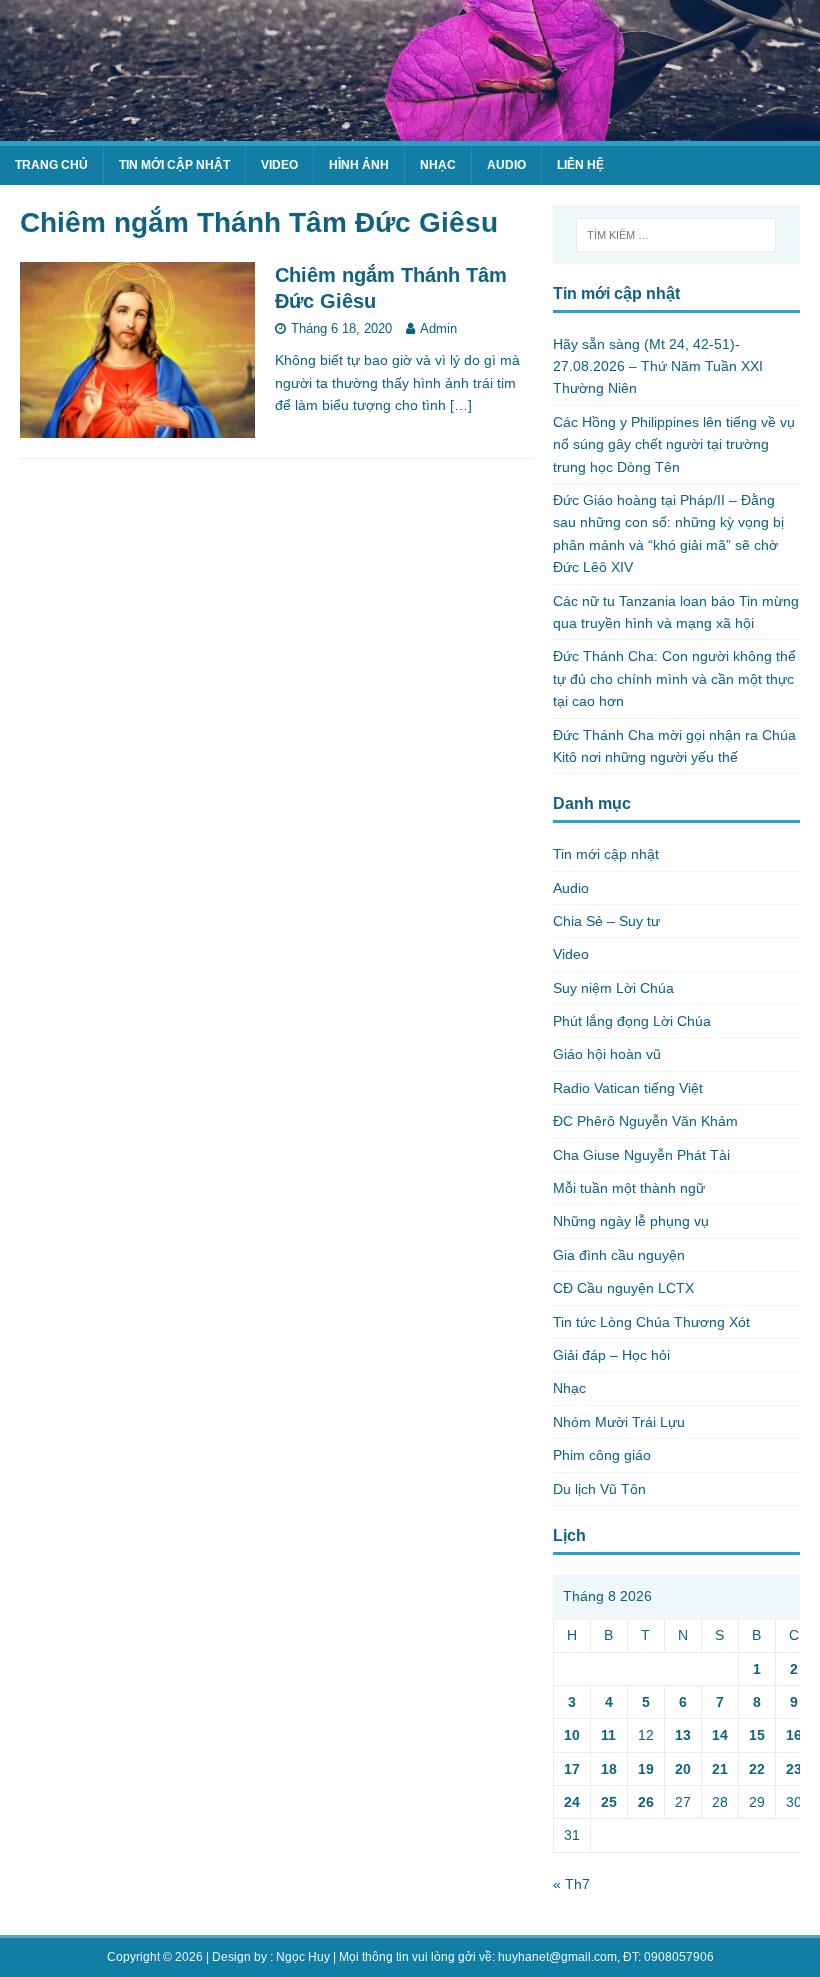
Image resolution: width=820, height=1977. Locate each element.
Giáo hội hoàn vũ (607, 1054)
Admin (438, 328)
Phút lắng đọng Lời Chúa (632, 1021)
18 (609, 1769)
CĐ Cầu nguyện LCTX (623, 1288)
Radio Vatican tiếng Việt (628, 1088)
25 (609, 1802)
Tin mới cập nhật (174, 165)
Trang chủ (51, 165)
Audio (506, 165)
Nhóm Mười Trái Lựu (619, 1422)
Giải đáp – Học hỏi (611, 1355)
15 (757, 1735)
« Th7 (571, 1884)
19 (646, 1769)
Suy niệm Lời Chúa (613, 988)
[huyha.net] (410, 130)
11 (608, 1735)
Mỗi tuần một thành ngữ (629, 1188)
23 (794, 1769)
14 (720, 1735)
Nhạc (438, 165)
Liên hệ (580, 165)
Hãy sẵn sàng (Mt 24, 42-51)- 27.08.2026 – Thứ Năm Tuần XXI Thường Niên (658, 366)
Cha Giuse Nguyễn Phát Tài (641, 1155)
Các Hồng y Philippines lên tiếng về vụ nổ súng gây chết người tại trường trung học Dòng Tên (674, 444)
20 (683, 1769)
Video (279, 165)
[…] (461, 405)
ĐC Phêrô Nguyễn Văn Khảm (645, 1121)
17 (572, 1769)
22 (757, 1769)
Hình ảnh (359, 165)
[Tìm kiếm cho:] (676, 235)
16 (794, 1735)
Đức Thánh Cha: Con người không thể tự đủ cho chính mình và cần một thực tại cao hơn (674, 678)
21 (720, 1769)
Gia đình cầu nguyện (619, 1255)
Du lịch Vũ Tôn (599, 1489)
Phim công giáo (602, 1455)
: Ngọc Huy (300, 1957)
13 (683, 1735)
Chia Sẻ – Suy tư (606, 921)
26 (646, 1802)
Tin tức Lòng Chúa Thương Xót (651, 1322)
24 (572, 1802)
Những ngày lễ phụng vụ (631, 1221)
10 (572, 1735)
